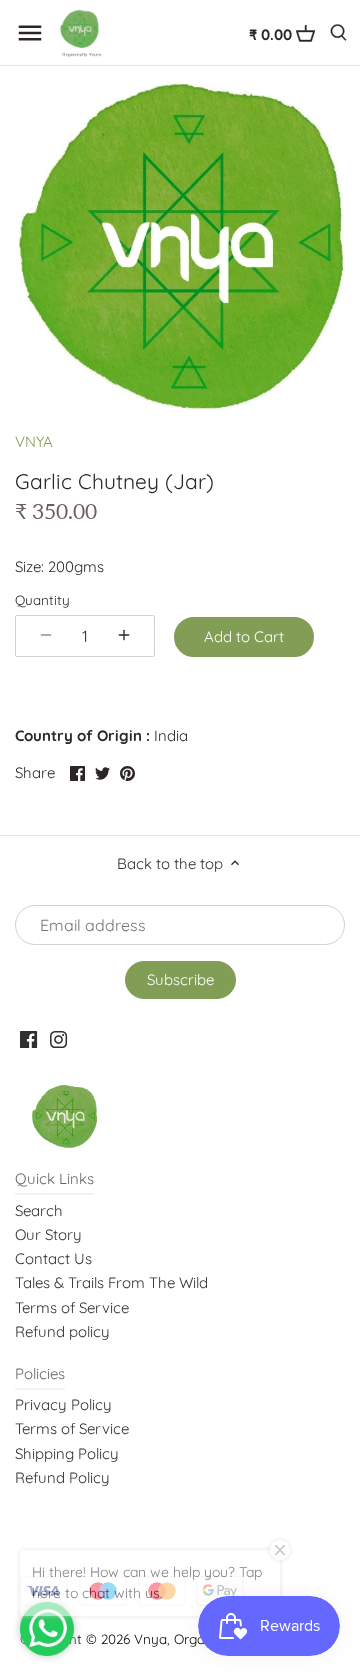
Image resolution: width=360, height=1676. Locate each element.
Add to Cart (244, 636)
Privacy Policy (63, 1404)
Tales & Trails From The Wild (111, 1282)
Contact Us (53, 1258)
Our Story (48, 1234)
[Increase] (124, 636)
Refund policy (62, 1331)
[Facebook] (28, 1038)
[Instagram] (58, 1038)
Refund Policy (62, 1477)
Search (39, 1210)
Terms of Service (72, 1307)
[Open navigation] (30, 33)
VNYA (34, 441)
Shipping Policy (67, 1453)
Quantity (42, 600)
